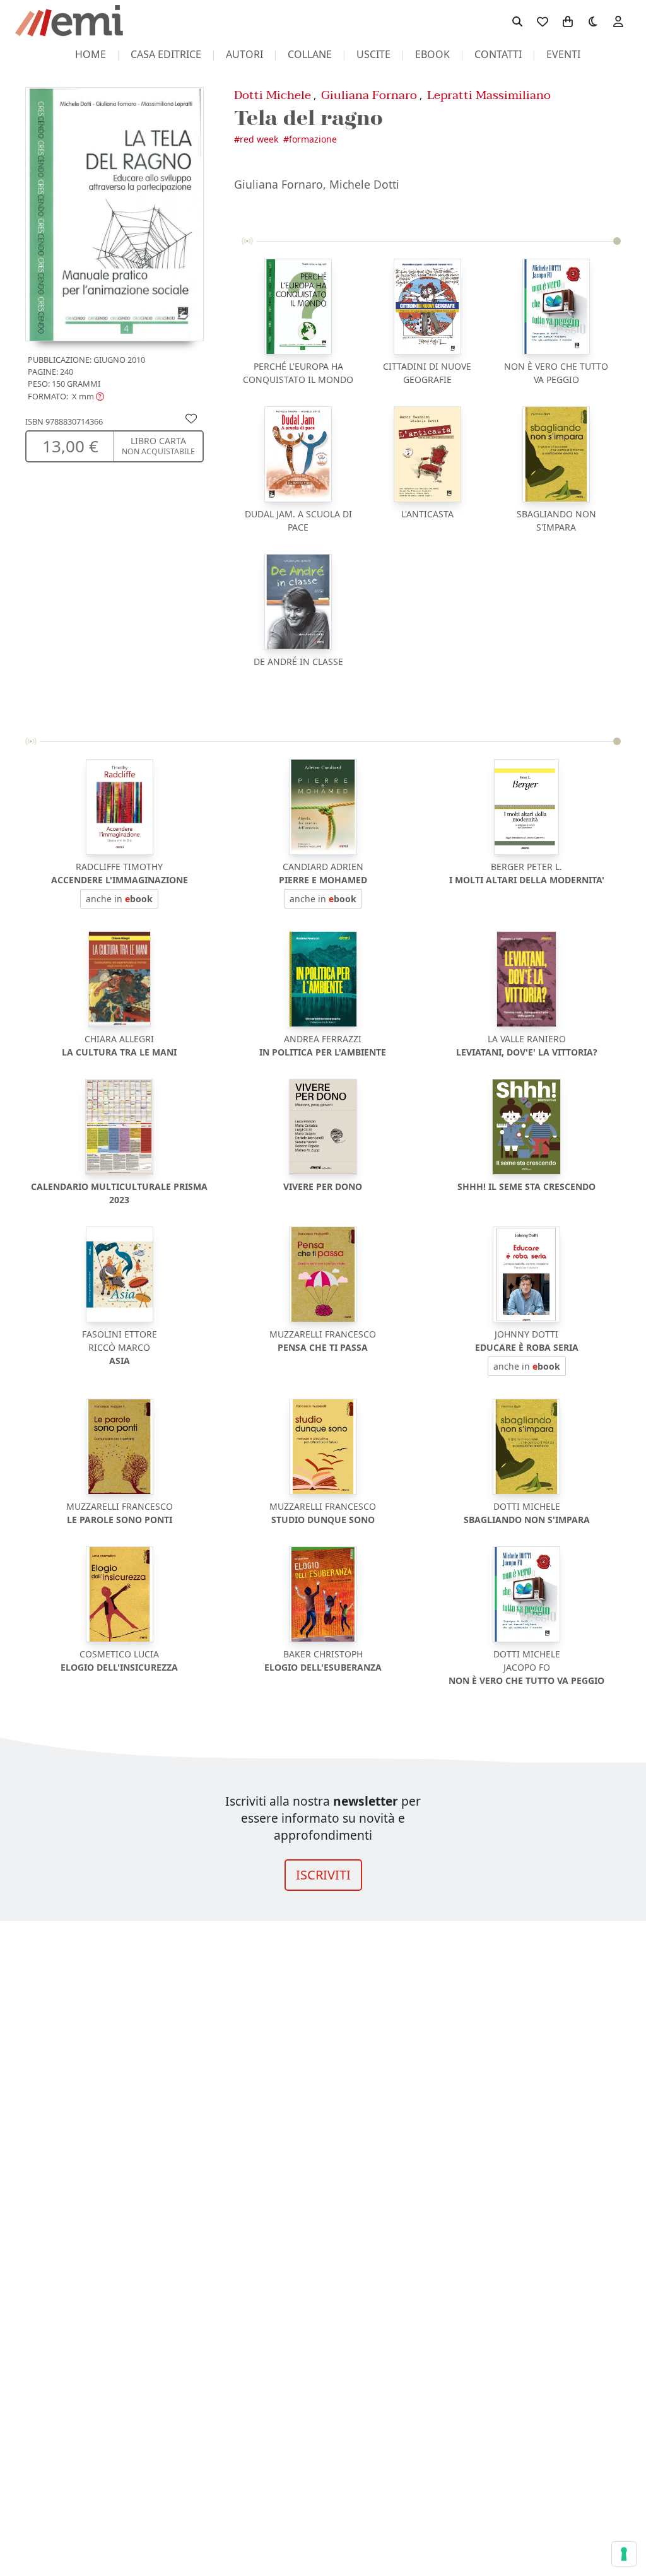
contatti (498, 54)
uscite (373, 54)
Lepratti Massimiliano (489, 95)
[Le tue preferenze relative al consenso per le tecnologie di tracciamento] (624, 2554)
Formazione (313, 139)
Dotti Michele (273, 95)
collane (310, 54)
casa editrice (166, 54)
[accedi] (618, 21)
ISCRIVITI (323, 1875)
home (91, 54)
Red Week (259, 139)
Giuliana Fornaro (369, 95)
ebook (432, 54)
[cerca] (517, 21)
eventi (563, 54)
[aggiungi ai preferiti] (191, 418)
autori (244, 54)
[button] (66, 396)
